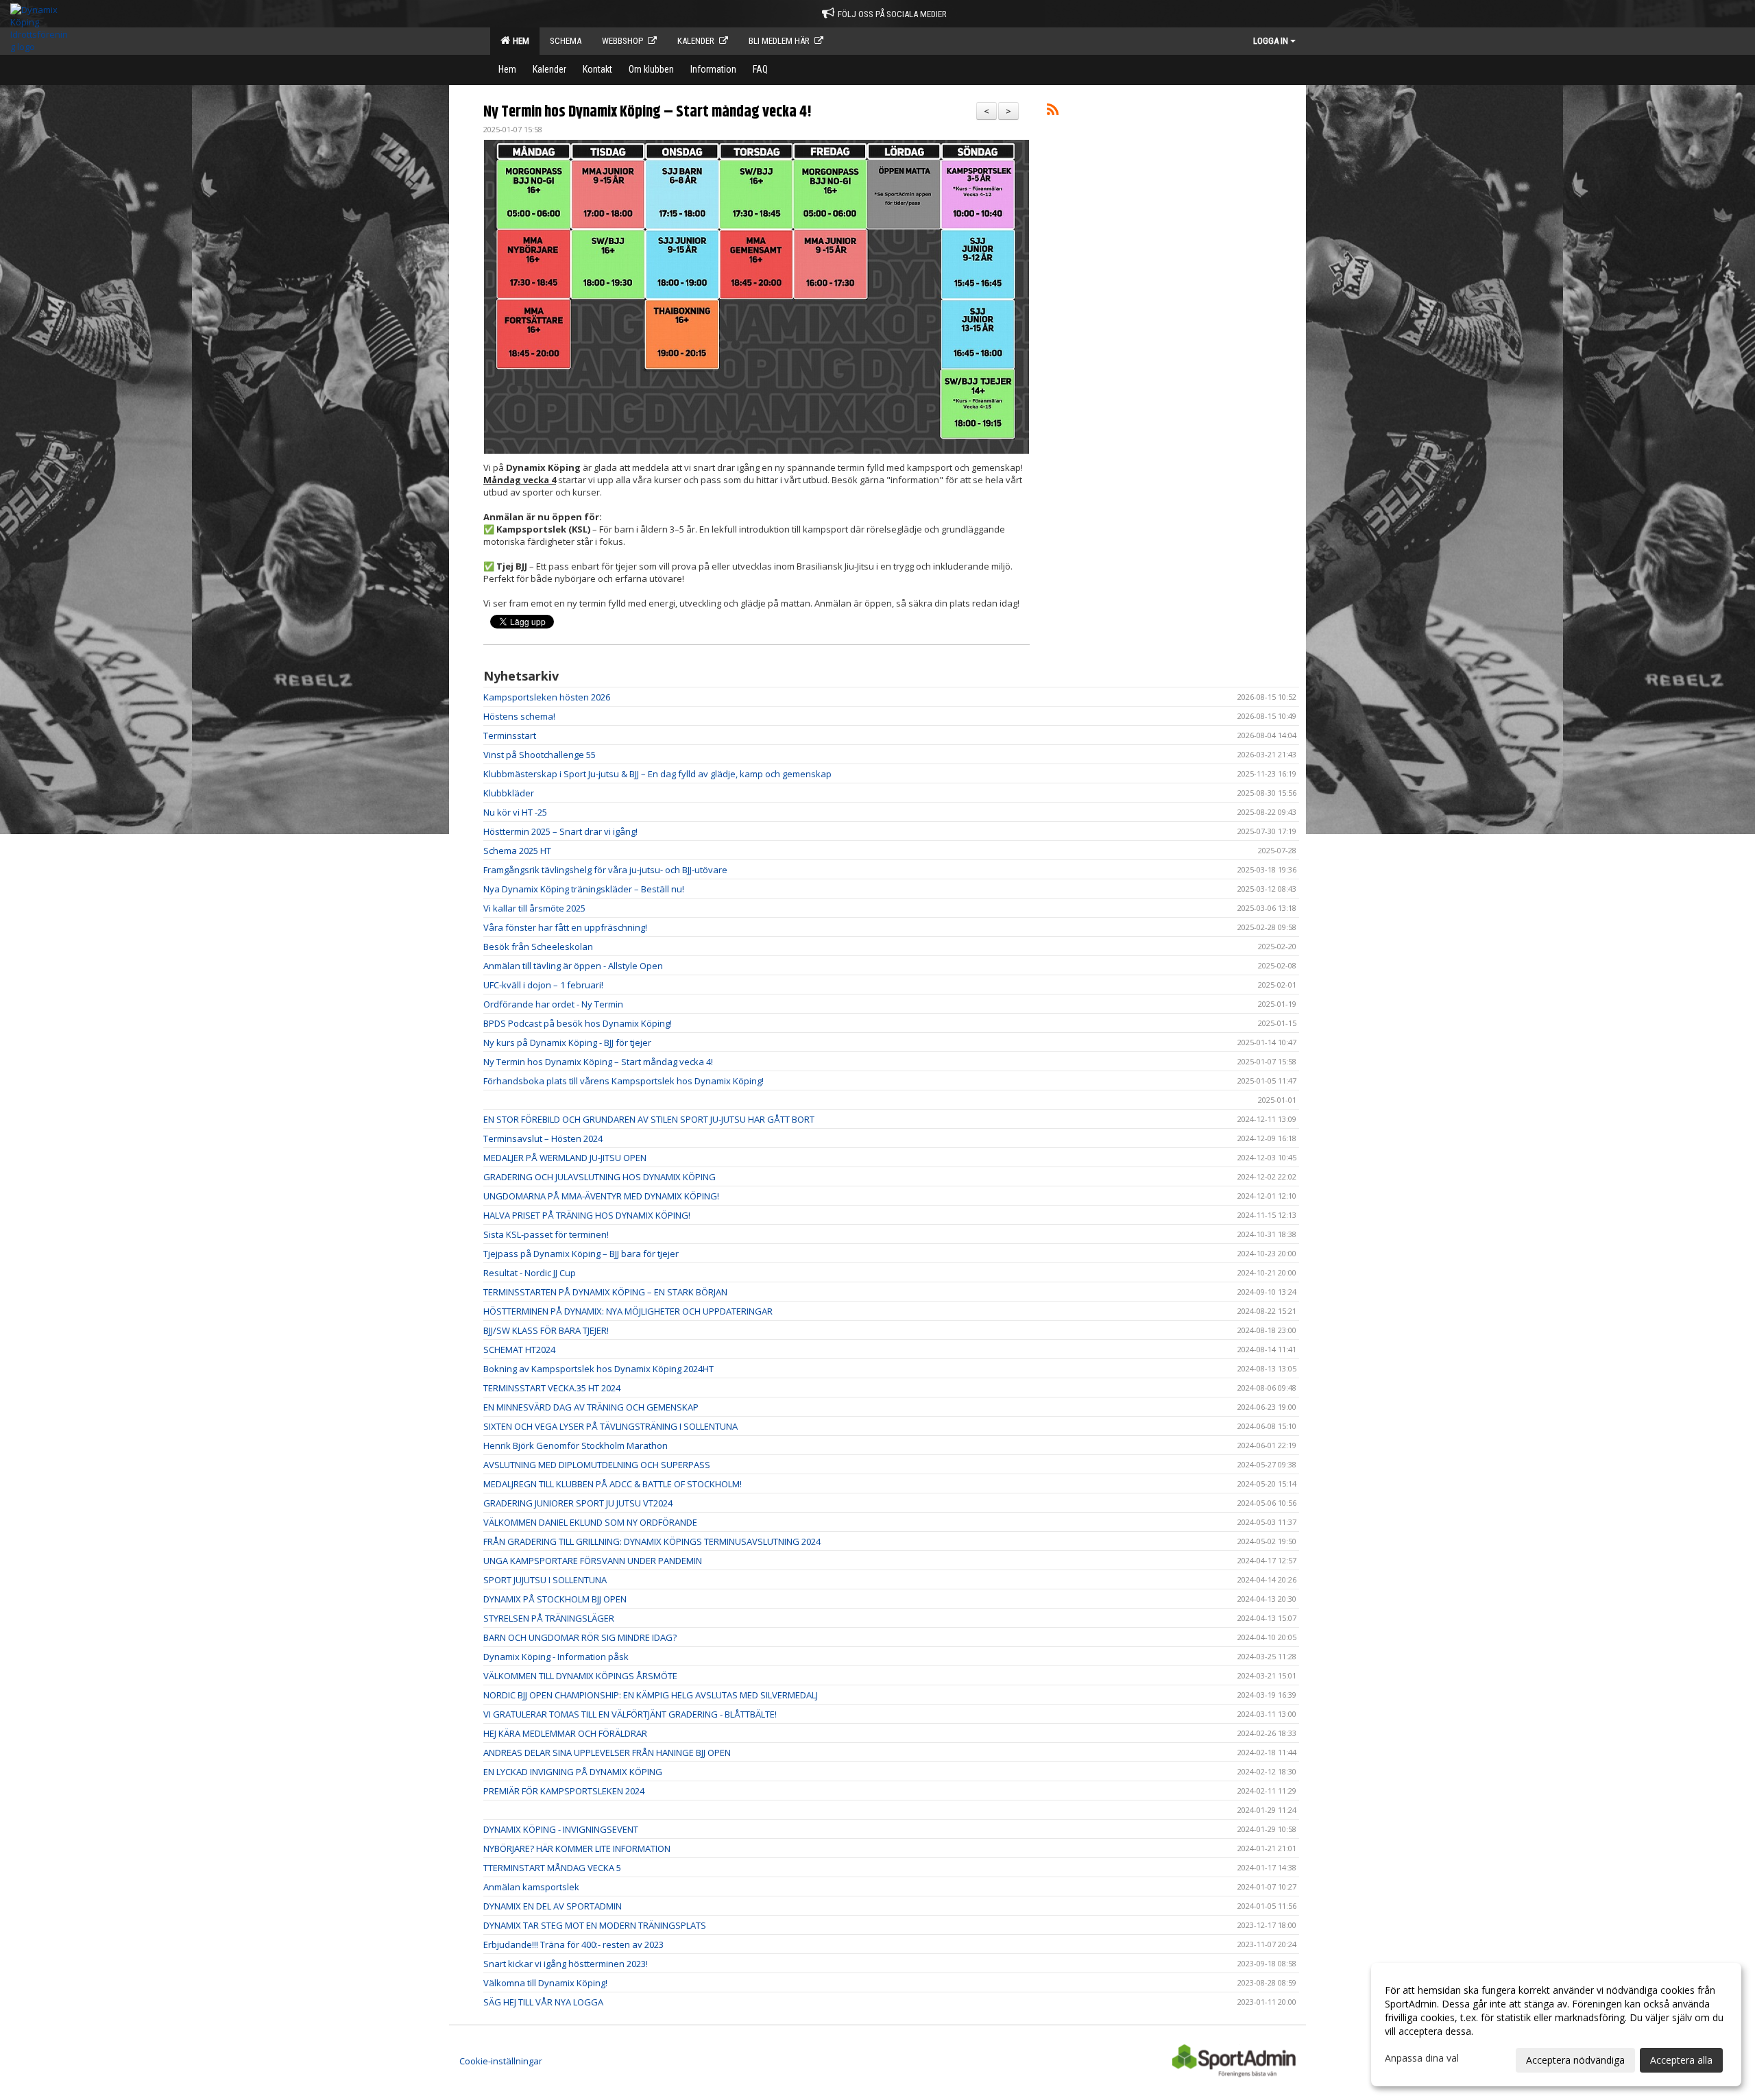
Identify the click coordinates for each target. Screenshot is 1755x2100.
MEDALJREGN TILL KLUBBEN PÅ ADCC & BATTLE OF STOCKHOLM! (613, 1484)
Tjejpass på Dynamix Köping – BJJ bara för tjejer (581, 1254)
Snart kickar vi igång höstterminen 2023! (566, 1964)
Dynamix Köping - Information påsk (556, 1657)
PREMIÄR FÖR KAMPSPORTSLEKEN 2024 (564, 1791)
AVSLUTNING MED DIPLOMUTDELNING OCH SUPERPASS (597, 1465)
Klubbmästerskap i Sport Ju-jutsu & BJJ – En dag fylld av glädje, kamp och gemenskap (657, 774)
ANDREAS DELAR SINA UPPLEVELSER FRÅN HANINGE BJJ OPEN (607, 1753)
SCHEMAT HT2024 (519, 1350)
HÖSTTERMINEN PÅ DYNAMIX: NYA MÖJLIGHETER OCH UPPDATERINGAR (628, 1311)
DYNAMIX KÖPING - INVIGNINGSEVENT (561, 1829)
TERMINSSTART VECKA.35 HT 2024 (552, 1388)
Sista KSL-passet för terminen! (546, 1234)
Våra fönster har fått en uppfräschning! (565, 927)
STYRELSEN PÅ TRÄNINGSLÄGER (549, 1618)
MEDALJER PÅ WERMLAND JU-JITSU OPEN (565, 1158)
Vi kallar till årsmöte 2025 (534, 908)
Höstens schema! (519, 716)
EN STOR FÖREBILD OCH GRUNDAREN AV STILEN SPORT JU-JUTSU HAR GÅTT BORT (649, 1119)
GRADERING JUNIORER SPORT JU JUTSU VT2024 (578, 1503)
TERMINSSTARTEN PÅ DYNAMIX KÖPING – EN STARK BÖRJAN (605, 1292)
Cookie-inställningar (501, 2061)
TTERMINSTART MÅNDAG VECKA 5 (552, 1868)
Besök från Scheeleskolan (538, 947)
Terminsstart (510, 735)
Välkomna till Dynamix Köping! (545, 1983)
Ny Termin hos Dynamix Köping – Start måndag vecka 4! (647, 112)
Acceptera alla (1681, 2060)
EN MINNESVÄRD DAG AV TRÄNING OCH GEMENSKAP (591, 1407)
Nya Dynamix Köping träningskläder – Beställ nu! (584, 889)
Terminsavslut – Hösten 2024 (543, 1138)
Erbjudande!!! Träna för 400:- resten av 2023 (573, 1944)
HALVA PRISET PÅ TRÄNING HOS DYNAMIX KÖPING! (587, 1215)
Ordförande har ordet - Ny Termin (553, 1004)
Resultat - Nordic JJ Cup (530, 1273)
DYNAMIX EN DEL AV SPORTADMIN (553, 1906)
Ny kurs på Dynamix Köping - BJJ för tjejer (567, 1042)
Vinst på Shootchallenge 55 (540, 755)
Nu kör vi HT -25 (515, 812)
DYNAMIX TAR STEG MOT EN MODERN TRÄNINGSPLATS (595, 1925)
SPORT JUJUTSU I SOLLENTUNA (545, 1580)
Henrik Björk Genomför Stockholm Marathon (576, 1445)
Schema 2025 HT (517, 851)
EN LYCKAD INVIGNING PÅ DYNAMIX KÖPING (573, 1772)
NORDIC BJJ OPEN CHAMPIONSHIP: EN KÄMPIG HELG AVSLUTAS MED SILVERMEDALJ (651, 1695)
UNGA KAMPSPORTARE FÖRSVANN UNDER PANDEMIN (593, 1561)
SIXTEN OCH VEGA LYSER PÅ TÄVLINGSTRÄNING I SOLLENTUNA (610, 1426)
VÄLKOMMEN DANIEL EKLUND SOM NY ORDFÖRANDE (590, 1522)
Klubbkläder (509, 793)
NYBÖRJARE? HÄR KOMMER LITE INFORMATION (577, 1848)
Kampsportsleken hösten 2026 (547, 697)
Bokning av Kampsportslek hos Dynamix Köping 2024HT (598, 1369)
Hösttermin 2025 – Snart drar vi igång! (560, 831)
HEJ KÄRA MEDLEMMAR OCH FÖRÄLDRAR (565, 1733)
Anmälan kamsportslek (531, 1887)
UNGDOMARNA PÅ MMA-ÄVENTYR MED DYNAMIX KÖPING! (601, 1196)
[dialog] (1556, 2025)
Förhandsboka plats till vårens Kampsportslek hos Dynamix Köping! (624, 1081)
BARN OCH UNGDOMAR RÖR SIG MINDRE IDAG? (580, 1637)
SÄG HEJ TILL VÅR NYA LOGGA (543, 2002)
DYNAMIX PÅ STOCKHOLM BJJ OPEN (555, 1599)
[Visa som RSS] (1053, 112)
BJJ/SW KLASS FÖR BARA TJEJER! (546, 1330)
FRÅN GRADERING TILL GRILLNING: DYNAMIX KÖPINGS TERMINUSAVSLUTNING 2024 (652, 1541)
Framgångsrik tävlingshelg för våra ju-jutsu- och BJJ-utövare (605, 870)
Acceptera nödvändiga (1575, 2060)
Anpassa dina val (1422, 2058)
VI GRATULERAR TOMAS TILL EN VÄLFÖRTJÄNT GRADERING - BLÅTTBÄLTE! (630, 1714)
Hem (519, 41)
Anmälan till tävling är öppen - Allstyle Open (573, 966)
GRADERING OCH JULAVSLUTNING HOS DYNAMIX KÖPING (600, 1177)
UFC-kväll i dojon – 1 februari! (543, 985)
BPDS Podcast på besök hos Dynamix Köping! (578, 1023)
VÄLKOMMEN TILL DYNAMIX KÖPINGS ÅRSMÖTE (580, 1676)
